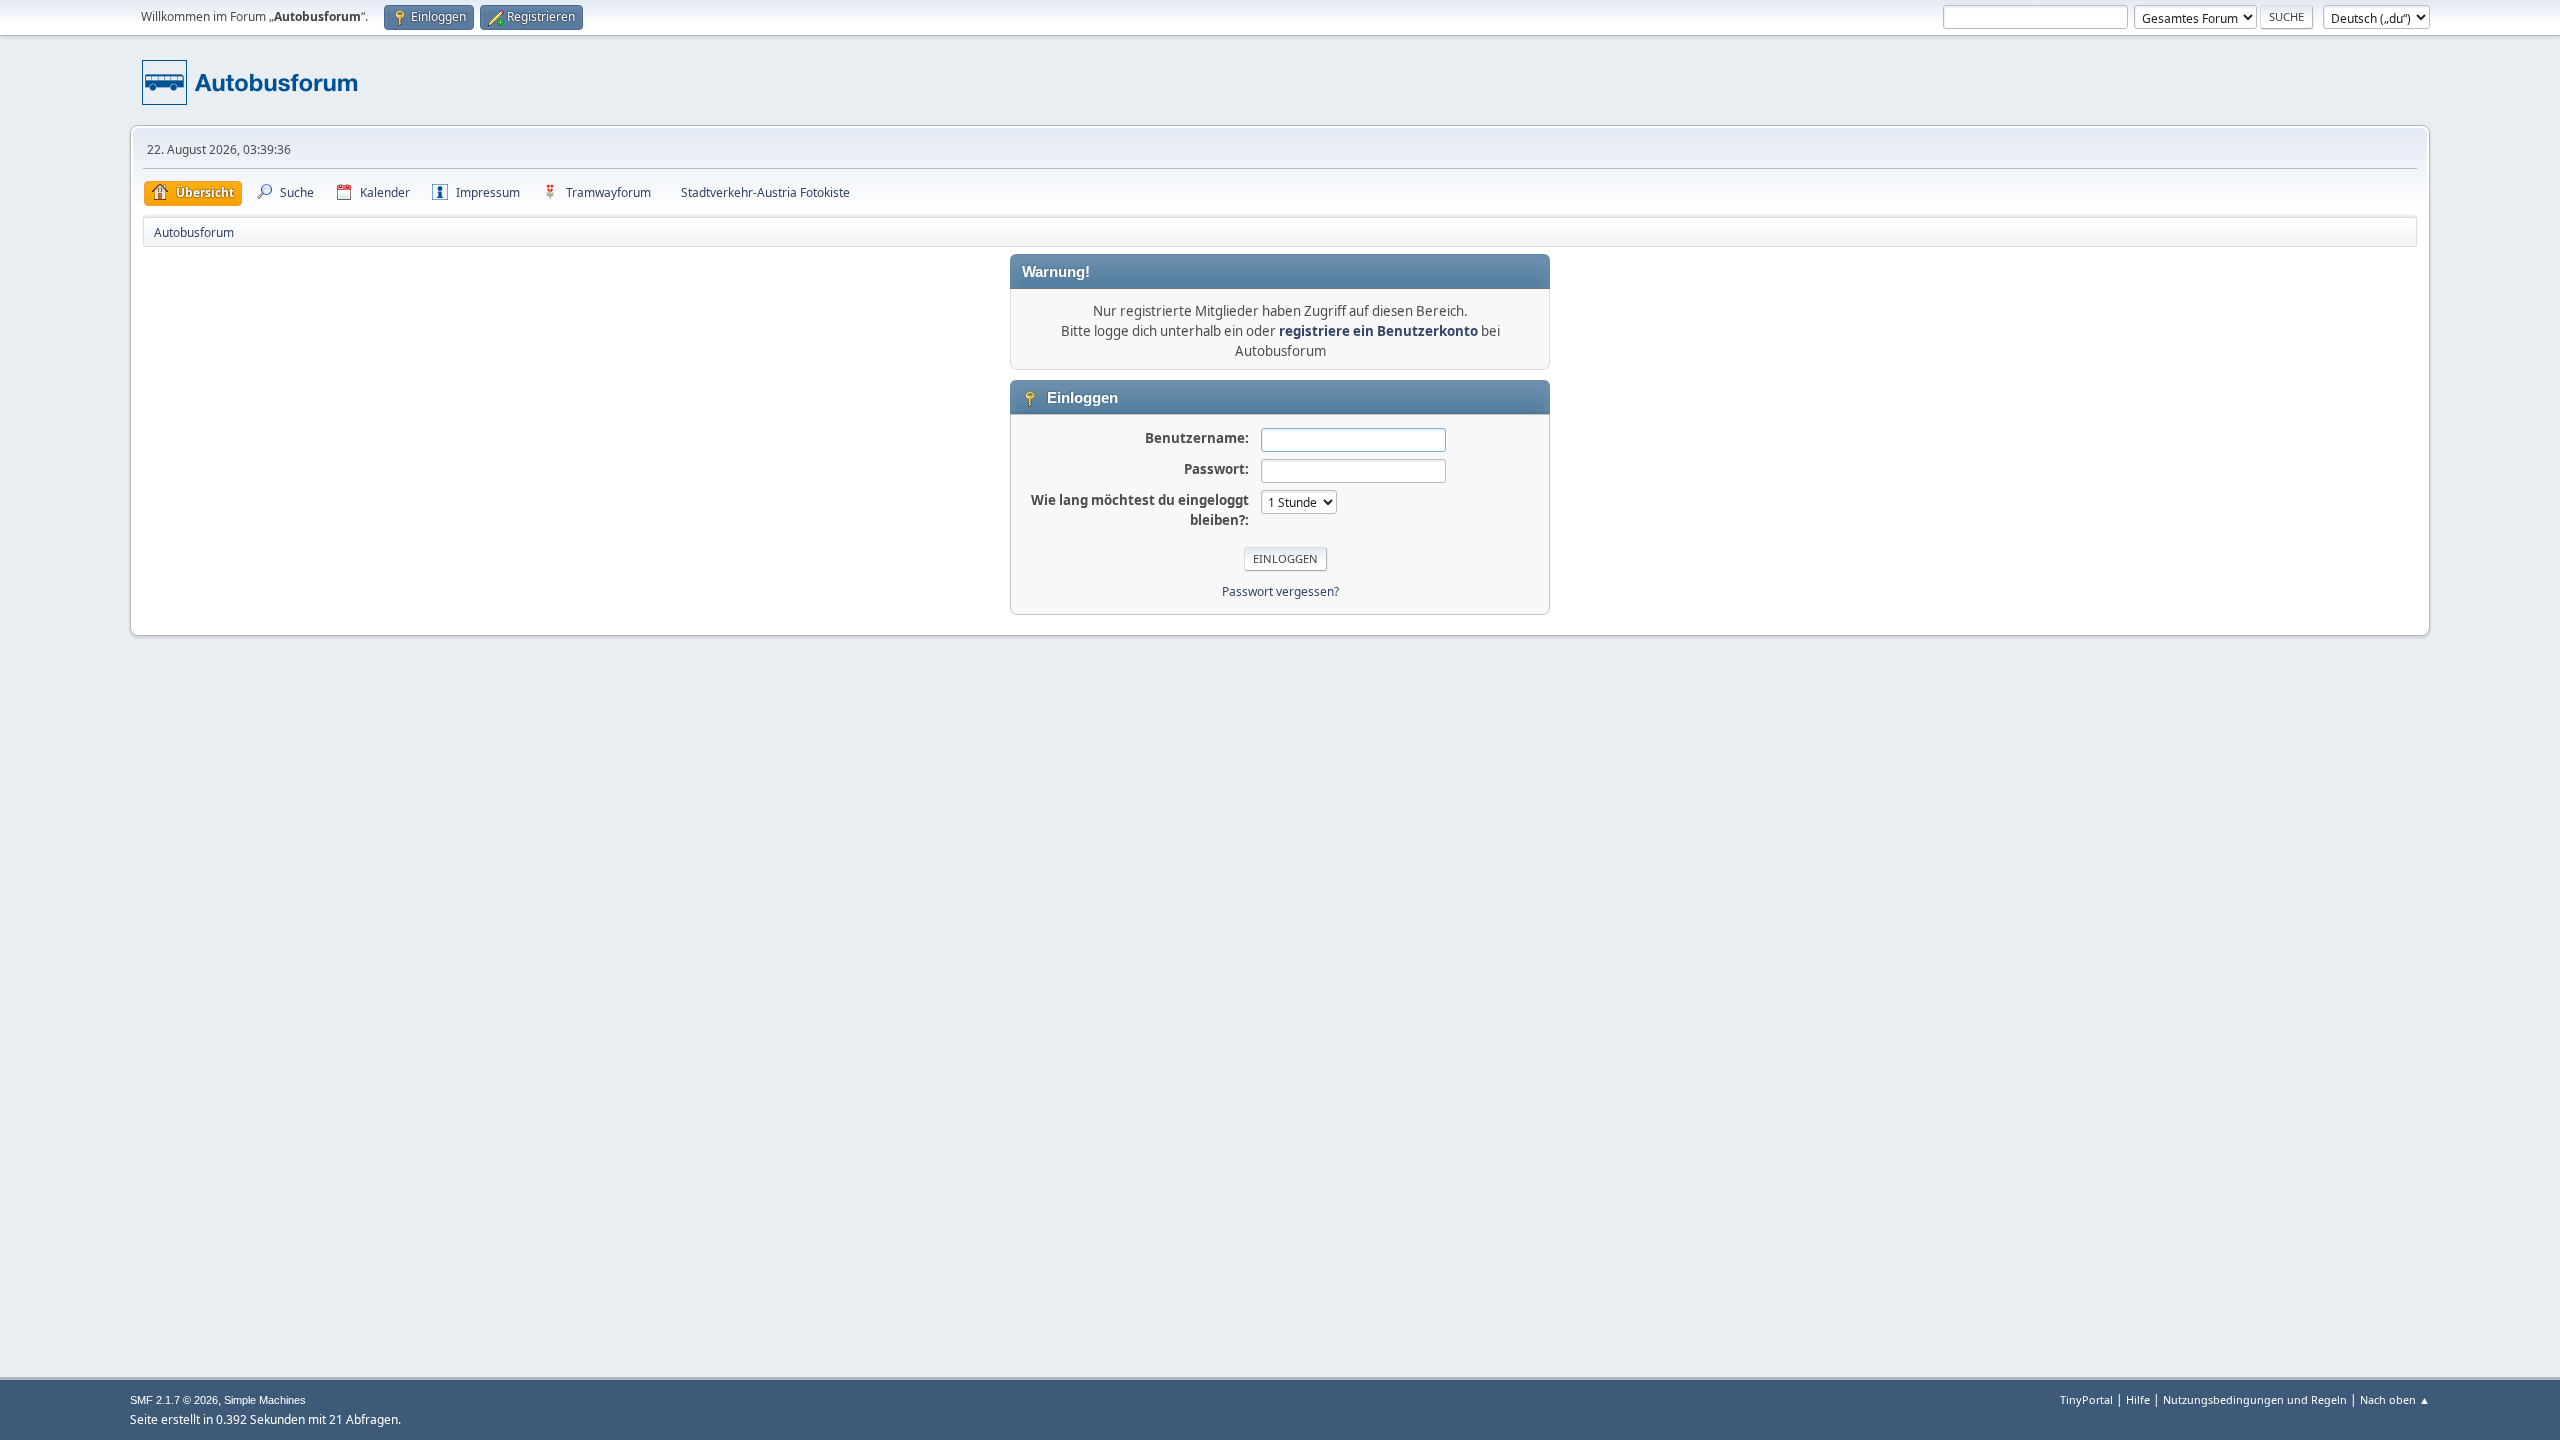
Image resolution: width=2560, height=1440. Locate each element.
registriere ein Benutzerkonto (1378, 331)
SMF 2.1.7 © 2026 (174, 1400)
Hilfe (2138, 1399)
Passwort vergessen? (1280, 591)
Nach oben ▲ (2395, 1399)
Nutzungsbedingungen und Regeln (2255, 1399)
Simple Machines (265, 1400)
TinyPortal (2086, 1399)
